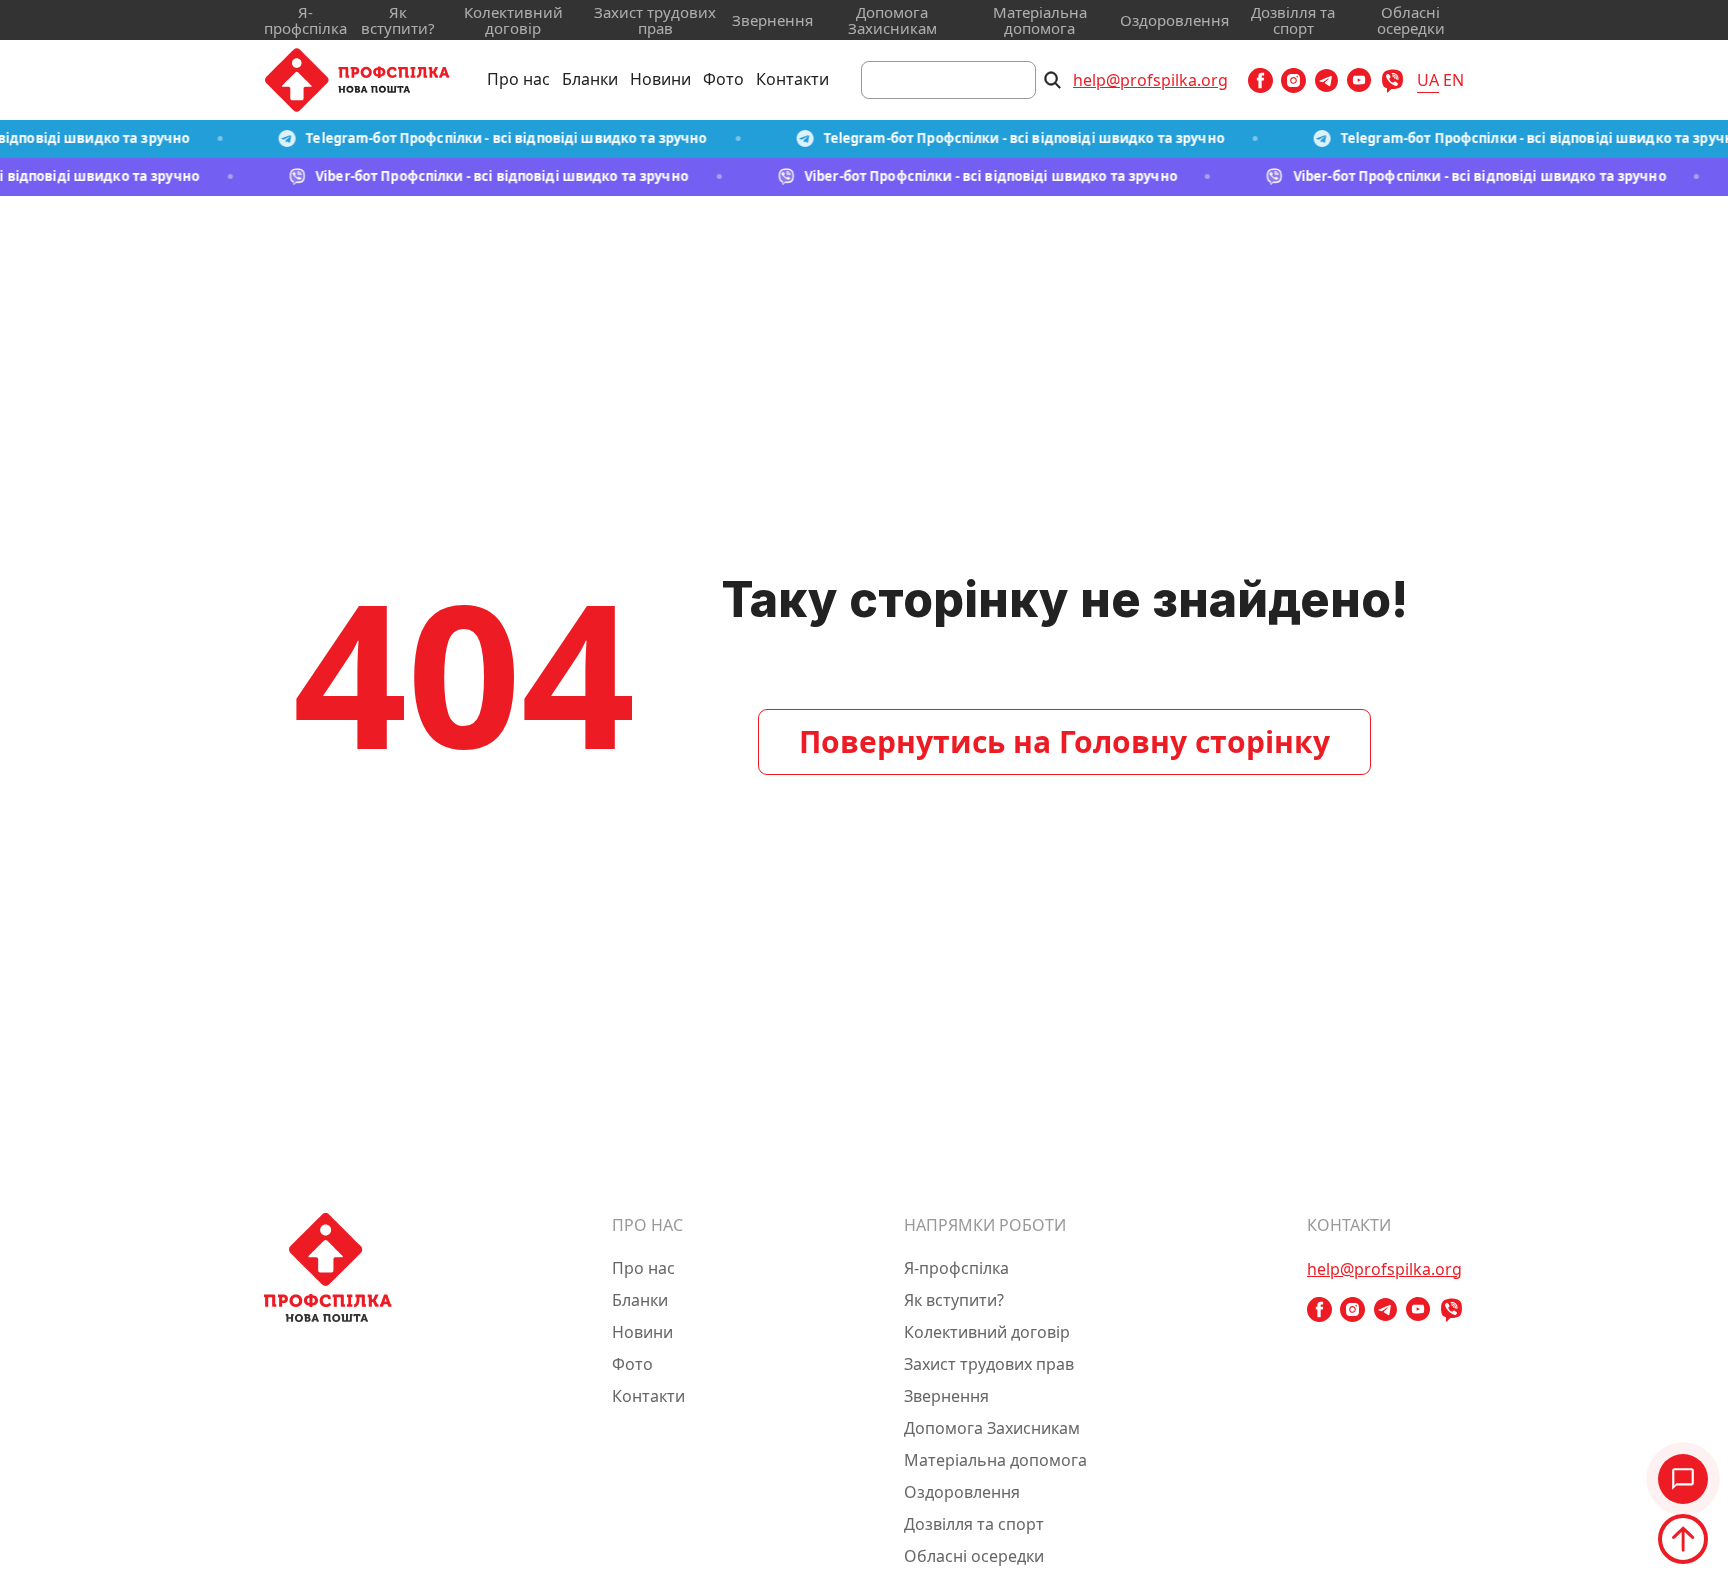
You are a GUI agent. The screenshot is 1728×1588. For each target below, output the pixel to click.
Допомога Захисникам (892, 20)
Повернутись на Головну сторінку (1064, 741)
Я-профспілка (305, 20)
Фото (723, 79)
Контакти (792, 79)
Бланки (590, 79)
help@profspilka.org (1150, 80)
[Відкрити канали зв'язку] (1683, 1479)
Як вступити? (398, 20)
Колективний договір (513, 20)
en (1453, 80)
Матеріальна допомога (1040, 20)
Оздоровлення (1174, 20)
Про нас (518, 79)
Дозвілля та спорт (1293, 20)
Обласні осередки (1411, 20)
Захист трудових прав (655, 20)
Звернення (772, 20)
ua (1428, 80)
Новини (660, 79)
